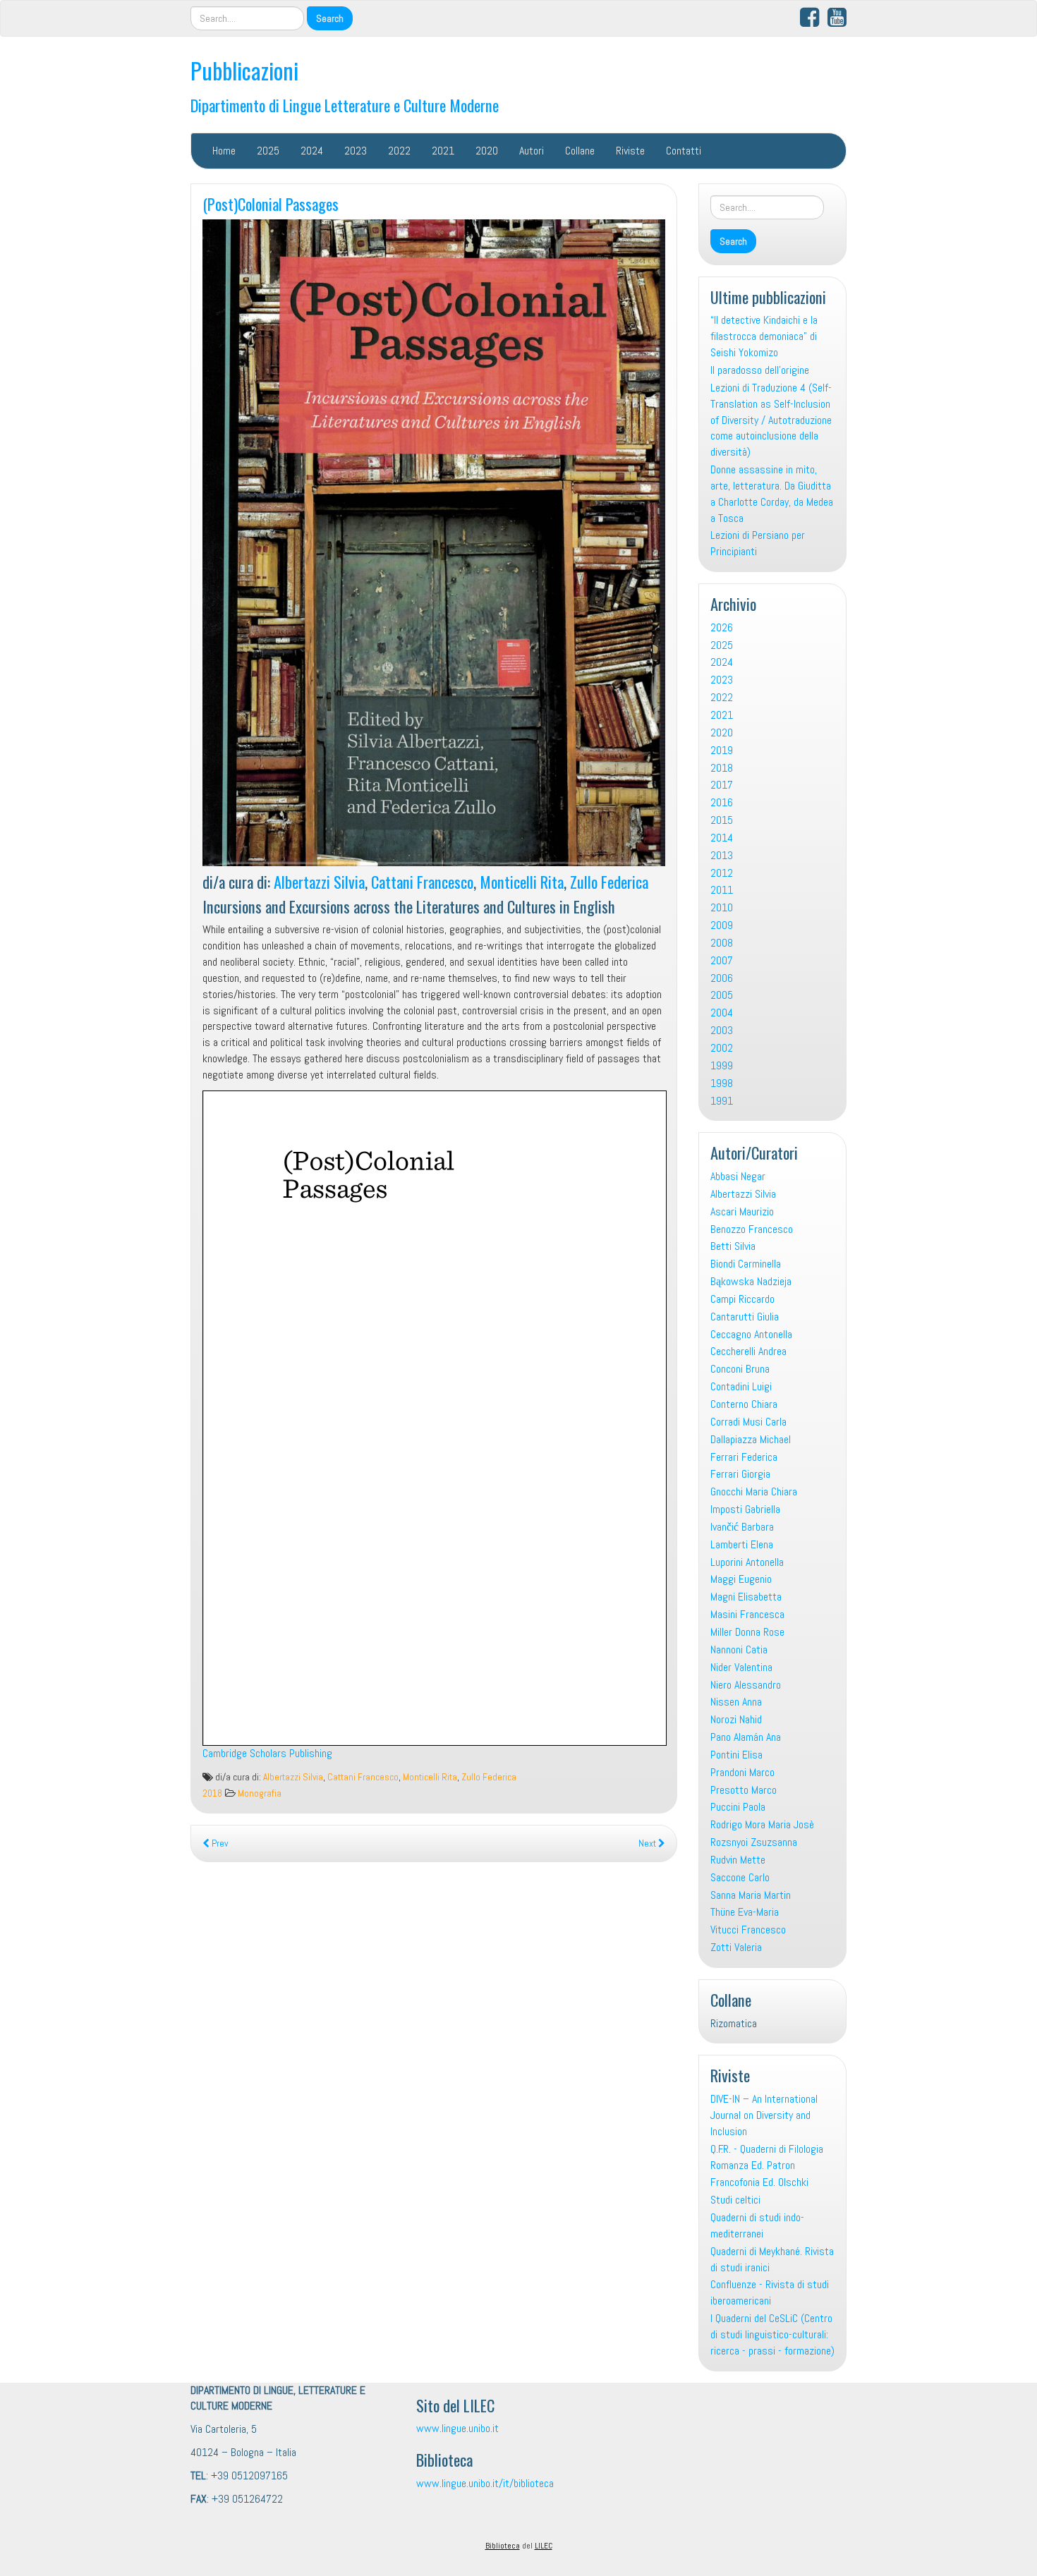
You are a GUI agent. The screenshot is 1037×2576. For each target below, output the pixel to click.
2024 (312, 151)
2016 (722, 802)
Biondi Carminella (746, 1264)
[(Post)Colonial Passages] (434, 543)
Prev (219, 1843)
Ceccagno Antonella (751, 1334)
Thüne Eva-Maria (745, 1912)
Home (224, 151)
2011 (722, 890)
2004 (722, 1013)
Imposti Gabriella (745, 1509)
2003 (722, 1030)
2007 (722, 960)
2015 (722, 820)
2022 (399, 151)
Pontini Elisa (736, 1755)
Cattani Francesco (422, 881)
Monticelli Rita (522, 881)
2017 (722, 785)
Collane (580, 151)
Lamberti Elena (742, 1544)
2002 (722, 1048)
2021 (443, 151)
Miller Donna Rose (747, 1632)
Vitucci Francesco (748, 1930)
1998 (722, 1083)
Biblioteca (503, 2546)
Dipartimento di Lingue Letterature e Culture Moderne (345, 105)
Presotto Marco (744, 1790)
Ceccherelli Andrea (748, 1351)
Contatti (684, 151)
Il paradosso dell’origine (760, 370)
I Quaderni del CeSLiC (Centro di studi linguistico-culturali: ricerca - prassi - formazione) (772, 2334)
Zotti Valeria (736, 1947)
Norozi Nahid (736, 1719)
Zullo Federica (609, 881)
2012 (722, 873)
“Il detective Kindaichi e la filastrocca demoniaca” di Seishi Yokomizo (764, 336)
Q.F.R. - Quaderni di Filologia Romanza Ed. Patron (767, 2157)
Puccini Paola (738, 1807)
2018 (212, 1793)
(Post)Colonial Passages (271, 203)
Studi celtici (735, 2200)
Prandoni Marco (742, 1772)
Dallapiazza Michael (751, 1439)
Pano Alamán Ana (746, 1737)
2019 (722, 750)
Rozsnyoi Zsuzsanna (754, 1842)
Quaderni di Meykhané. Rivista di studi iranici (772, 2259)
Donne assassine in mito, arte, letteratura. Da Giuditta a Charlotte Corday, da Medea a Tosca (772, 494)
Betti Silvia (733, 1246)
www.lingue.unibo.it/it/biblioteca (485, 2483)
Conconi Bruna (740, 1369)
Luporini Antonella (747, 1562)
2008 (722, 943)
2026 (722, 627)
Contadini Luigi (741, 1386)
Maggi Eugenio (741, 1579)
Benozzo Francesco (752, 1229)
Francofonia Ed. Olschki (759, 2182)
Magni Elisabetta (746, 1597)
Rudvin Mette (738, 1860)
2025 (268, 151)
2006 (722, 978)
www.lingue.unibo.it (457, 2428)
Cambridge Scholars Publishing (267, 1753)
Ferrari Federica (744, 1457)
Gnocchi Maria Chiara (754, 1491)
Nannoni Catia (739, 1650)
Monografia (260, 1793)
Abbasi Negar (738, 1176)
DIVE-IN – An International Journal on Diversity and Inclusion (764, 2115)
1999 (722, 1065)
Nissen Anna (736, 1702)
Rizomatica (734, 2023)
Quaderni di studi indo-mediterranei (757, 2225)
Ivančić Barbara (742, 1527)
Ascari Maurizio (742, 1211)
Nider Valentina (741, 1667)
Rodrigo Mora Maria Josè (762, 1824)
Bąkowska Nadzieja (751, 1281)
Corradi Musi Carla (748, 1422)
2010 (722, 907)
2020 (487, 151)
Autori (532, 151)
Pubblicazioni (244, 70)
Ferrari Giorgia (740, 1474)
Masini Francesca (747, 1614)
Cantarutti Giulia (745, 1317)
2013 (722, 855)
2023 (356, 151)
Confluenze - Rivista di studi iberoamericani (770, 2292)
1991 (722, 1101)
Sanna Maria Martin (751, 1895)
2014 (722, 838)
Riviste (630, 151)
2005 (722, 995)
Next (648, 1843)
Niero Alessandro (746, 1685)
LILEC (544, 2546)
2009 (722, 925)
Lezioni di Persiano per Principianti (758, 543)
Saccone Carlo (740, 1877)
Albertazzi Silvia (319, 881)
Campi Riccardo (742, 1299)
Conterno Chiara (744, 1404)
